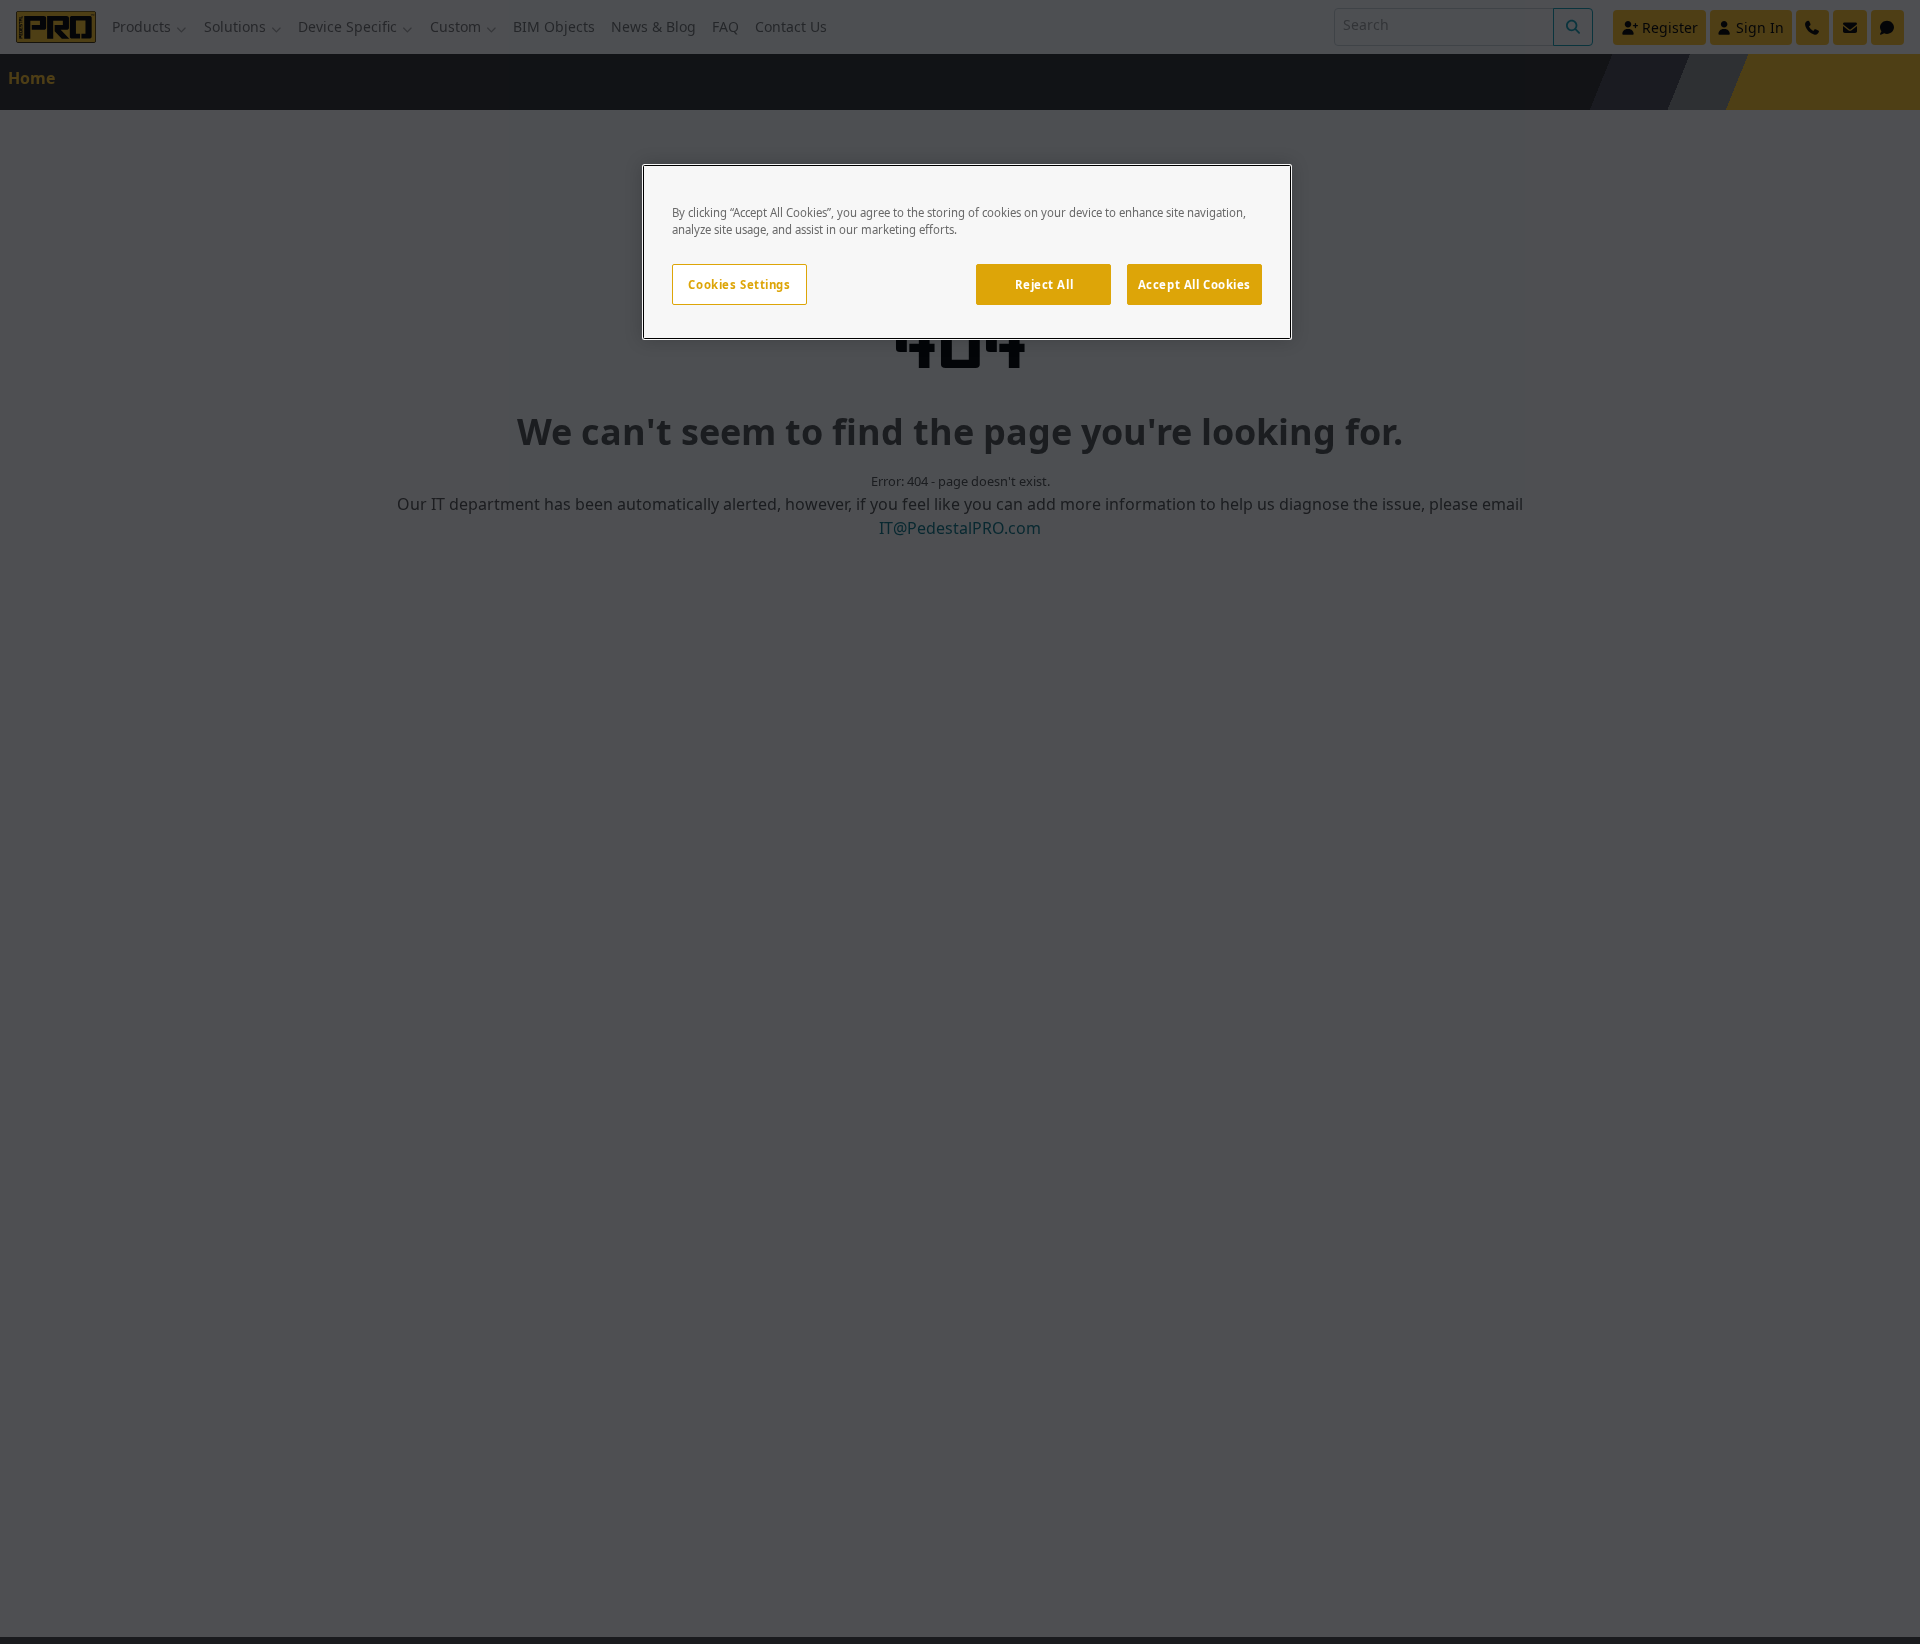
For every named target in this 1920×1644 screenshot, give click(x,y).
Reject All (1044, 284)
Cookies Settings (739, 284)
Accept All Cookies (1194, 284)
